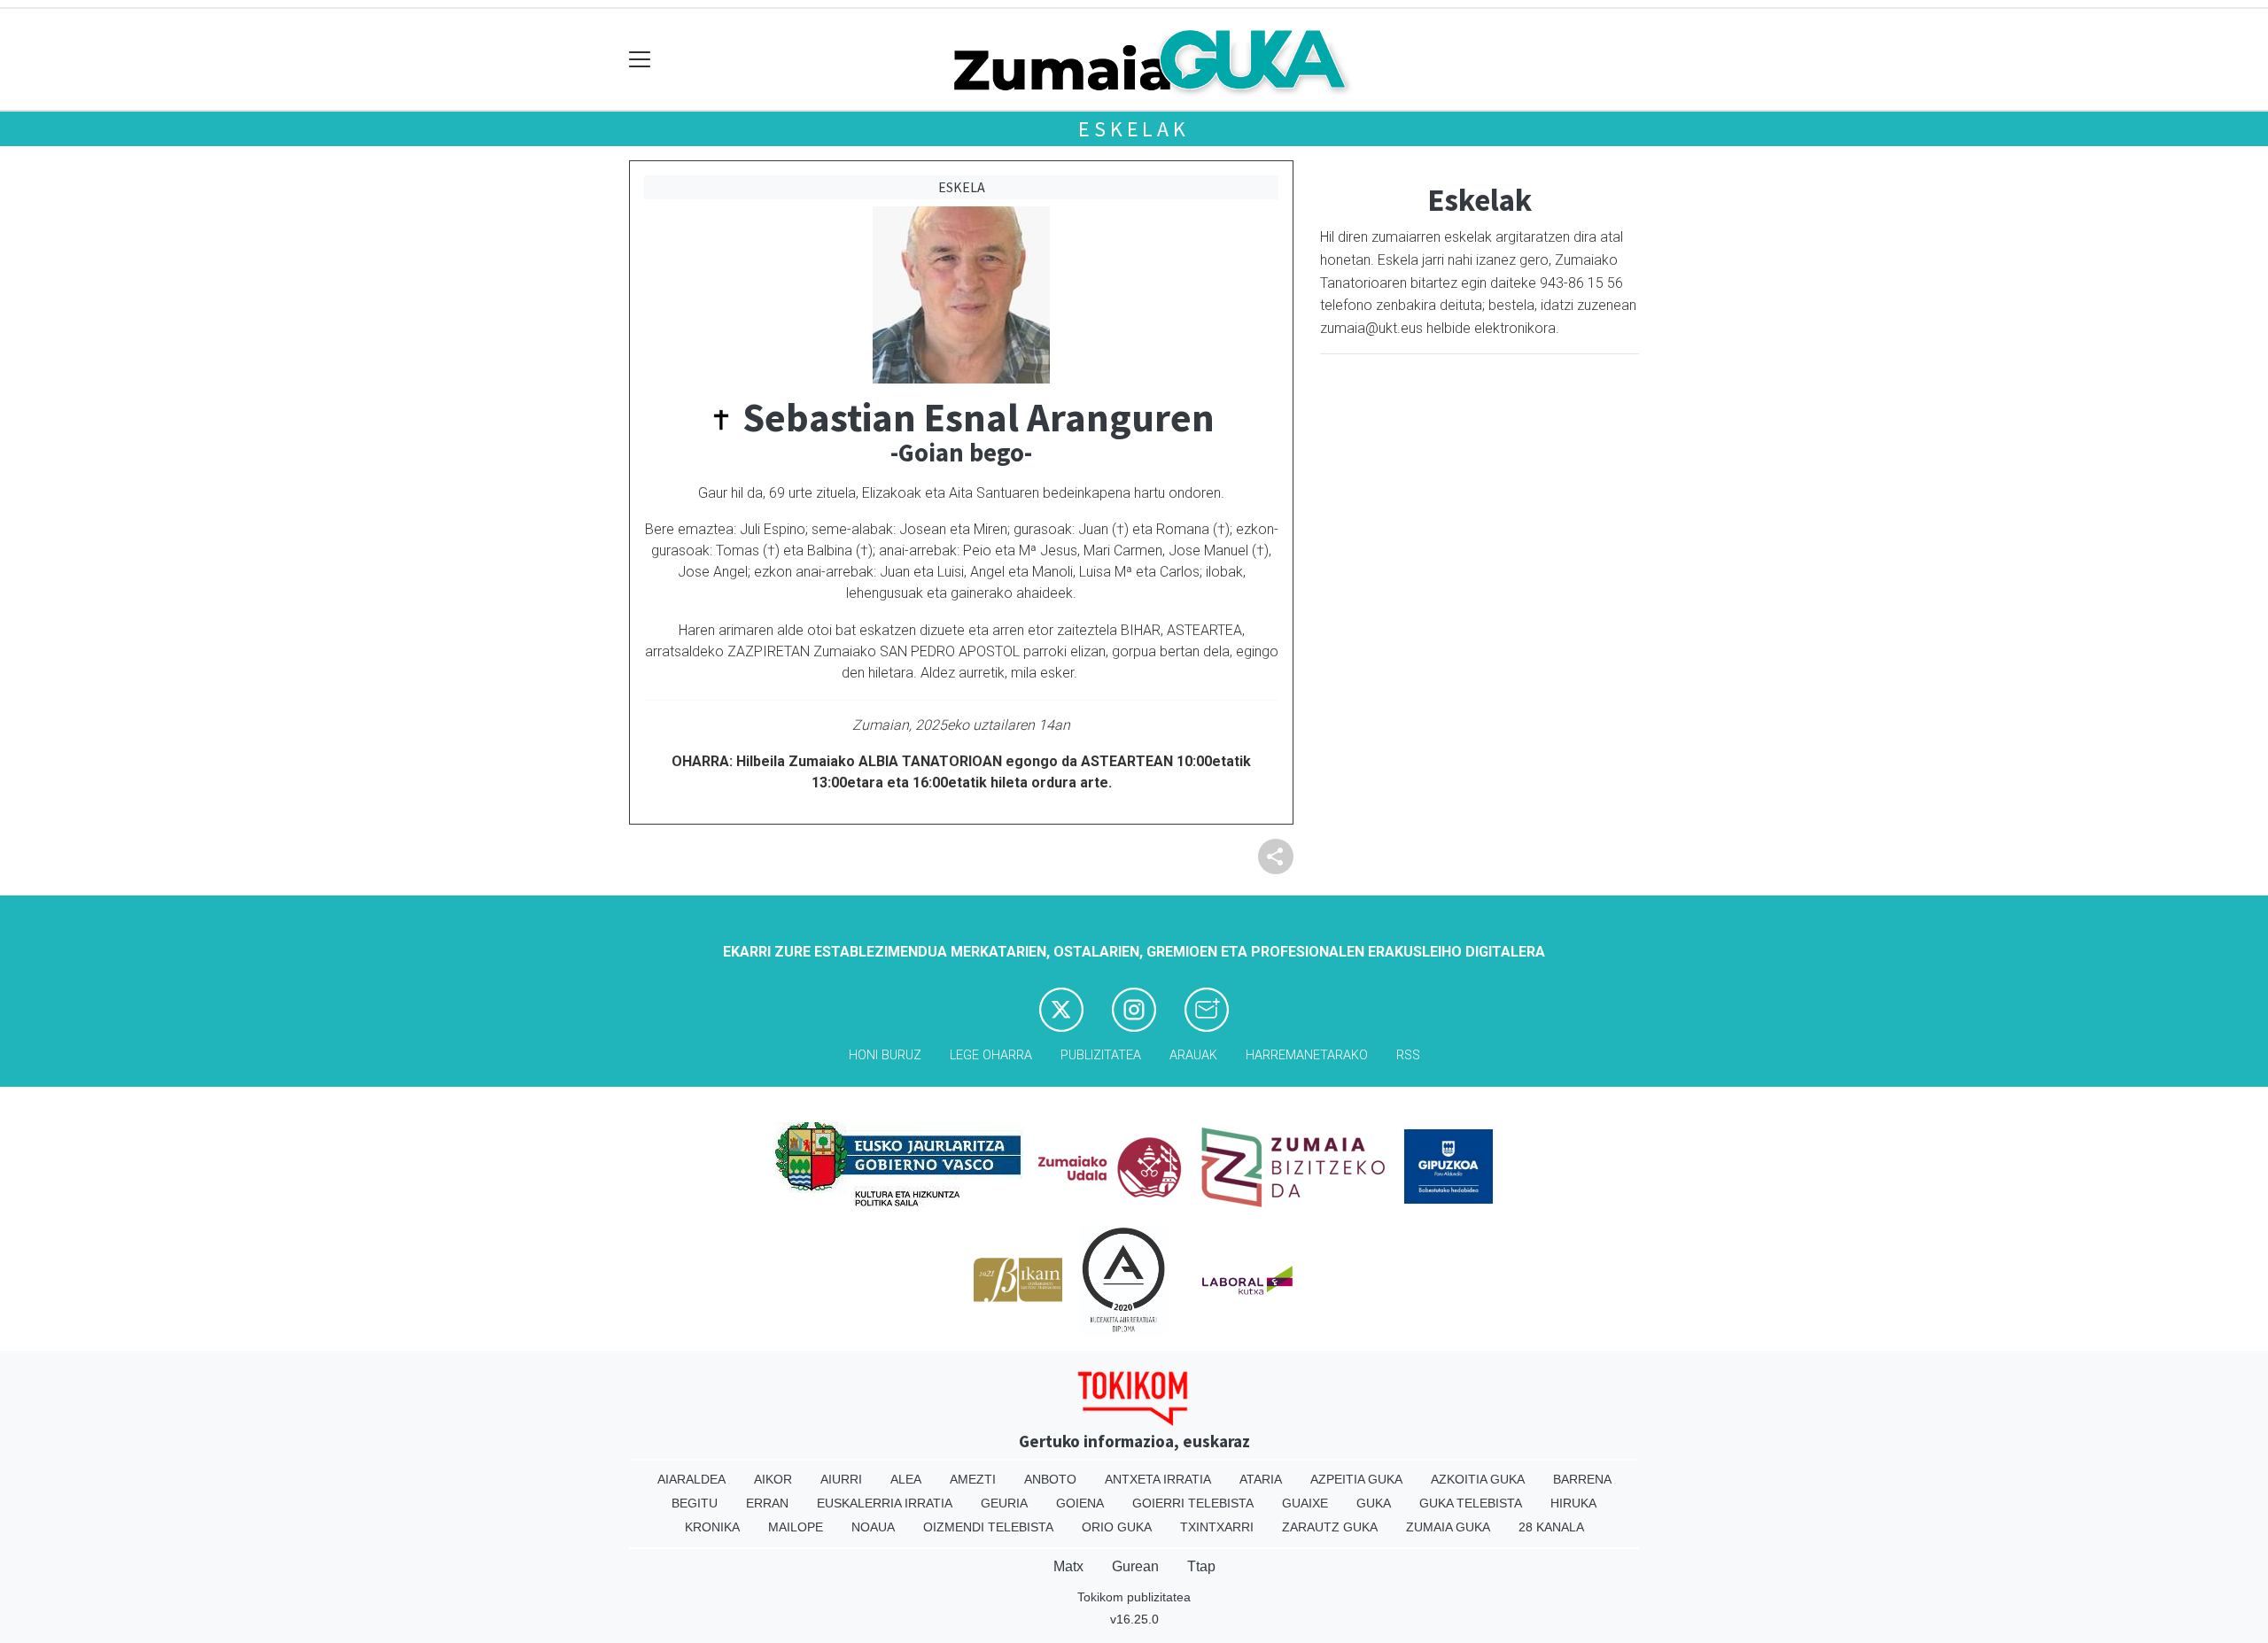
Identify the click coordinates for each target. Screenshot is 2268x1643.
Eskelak (1134, 129)
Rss (1408, 1055)
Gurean (1135, 1566)
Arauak (1193, 1055)
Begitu (695, 1503)
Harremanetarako (1307, 1055)
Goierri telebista (1193, 1503)
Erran (767, 1503)
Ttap (1201, 1566)
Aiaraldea (691, 1479)
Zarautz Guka (1330, 1527)
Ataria (1261, 1479)
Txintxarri (1217, 1527)
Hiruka (1573, 1503)
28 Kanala (1551, 1527)
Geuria (1004, 1503)
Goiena (1080, 1503)
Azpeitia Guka (1356, 1479)
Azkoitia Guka (1478, 1479)
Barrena (1582, 1479)
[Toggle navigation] (640, 60)
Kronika (712, 1527)
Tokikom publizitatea (1134, 1597)
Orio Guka (1117, 1527)
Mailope (796, 1527)
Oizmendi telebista (988, 1527)
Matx (1068, 1566)
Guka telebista (1471, 1503)
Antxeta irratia (1158, 1479)
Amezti (973, 1479)
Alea (906, 1479)
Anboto (1050, 1479)
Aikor (773, 1479)
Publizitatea (1101, 1055)
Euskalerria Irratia (885, 1503)
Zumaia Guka (1448, 1527)
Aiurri (841, 1479)
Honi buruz (885, 1055)
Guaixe (1305, 1503)
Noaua (873, 1527)
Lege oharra (991, 1055)
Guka (1374, 1503)
